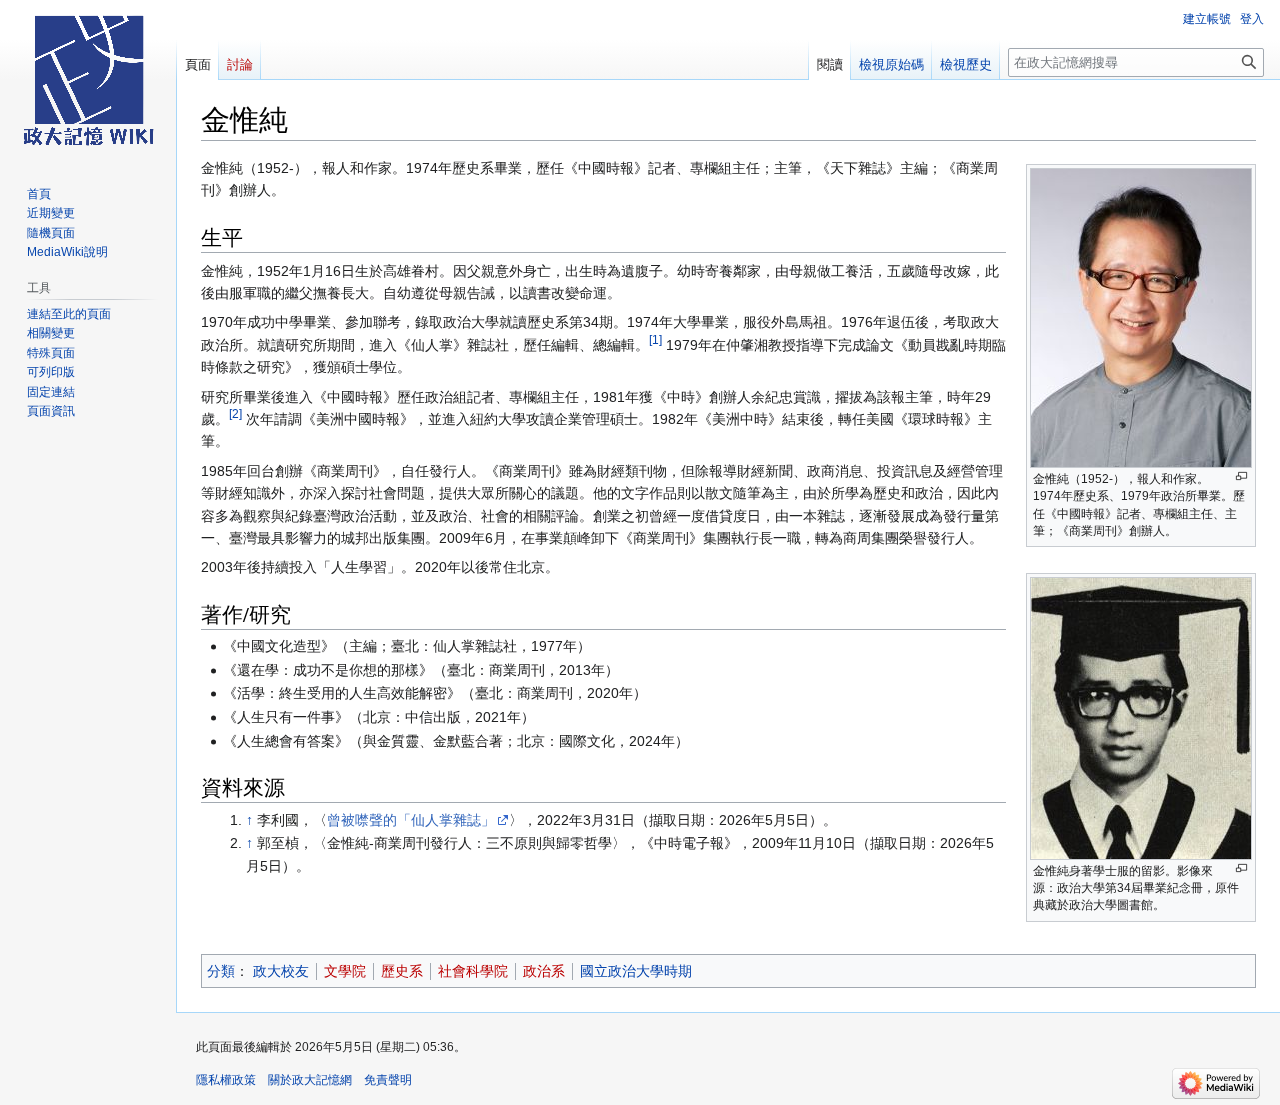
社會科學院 (473, 971)
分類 (221, 971)
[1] (655, 339)
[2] (235, 413)
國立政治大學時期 (636, 971)
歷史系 (402, 971)
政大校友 (281, 971)
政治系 (544, 971)
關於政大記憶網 (310, 1080)
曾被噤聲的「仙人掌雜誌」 (411, 820)
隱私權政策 (226, 1080)
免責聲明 (388, 1080)
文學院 (345, 971)
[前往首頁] (88, 80)
